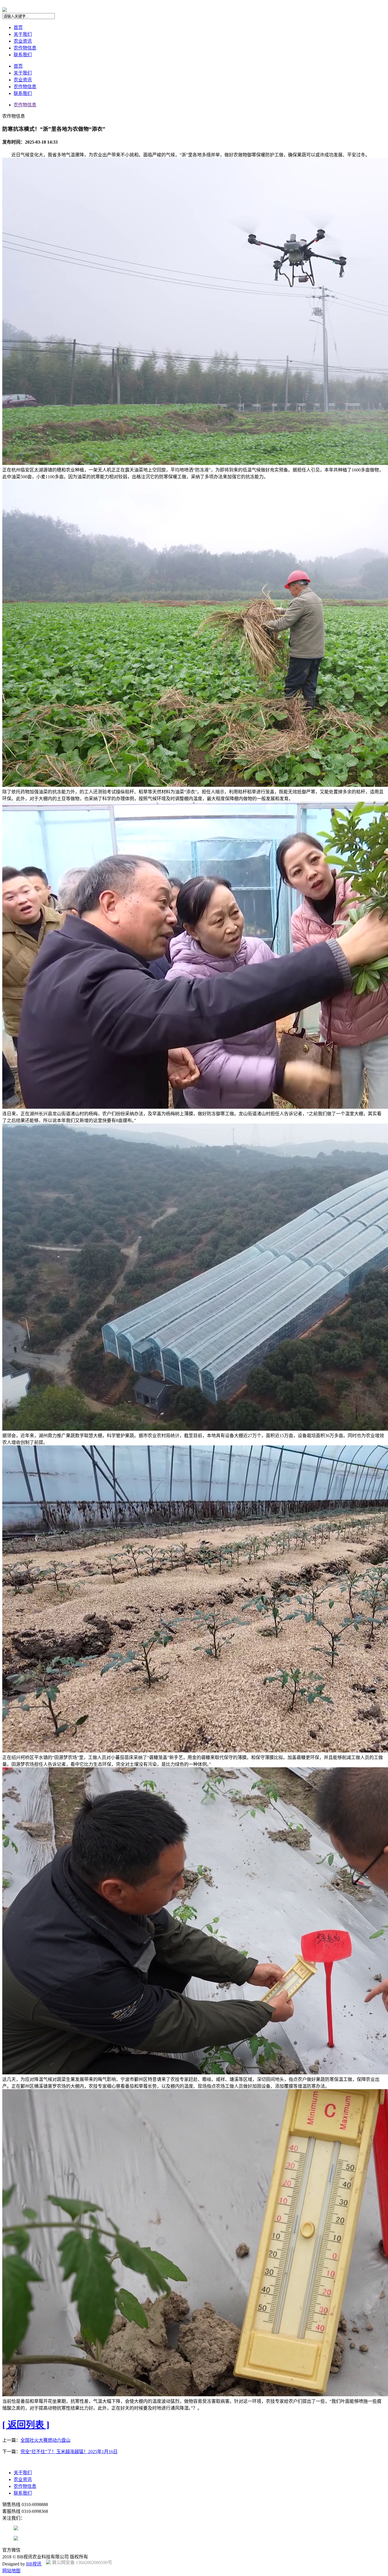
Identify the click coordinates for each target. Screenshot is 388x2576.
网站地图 (11, 2571)
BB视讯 (34, 2564)
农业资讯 (23, 41)
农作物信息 (25, 48)
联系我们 (23, 55)
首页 (18, 27)
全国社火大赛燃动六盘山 (45, 2440)
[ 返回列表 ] (26, 2425)
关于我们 (23, 34)
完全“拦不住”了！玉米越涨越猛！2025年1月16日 (69, 2452)
